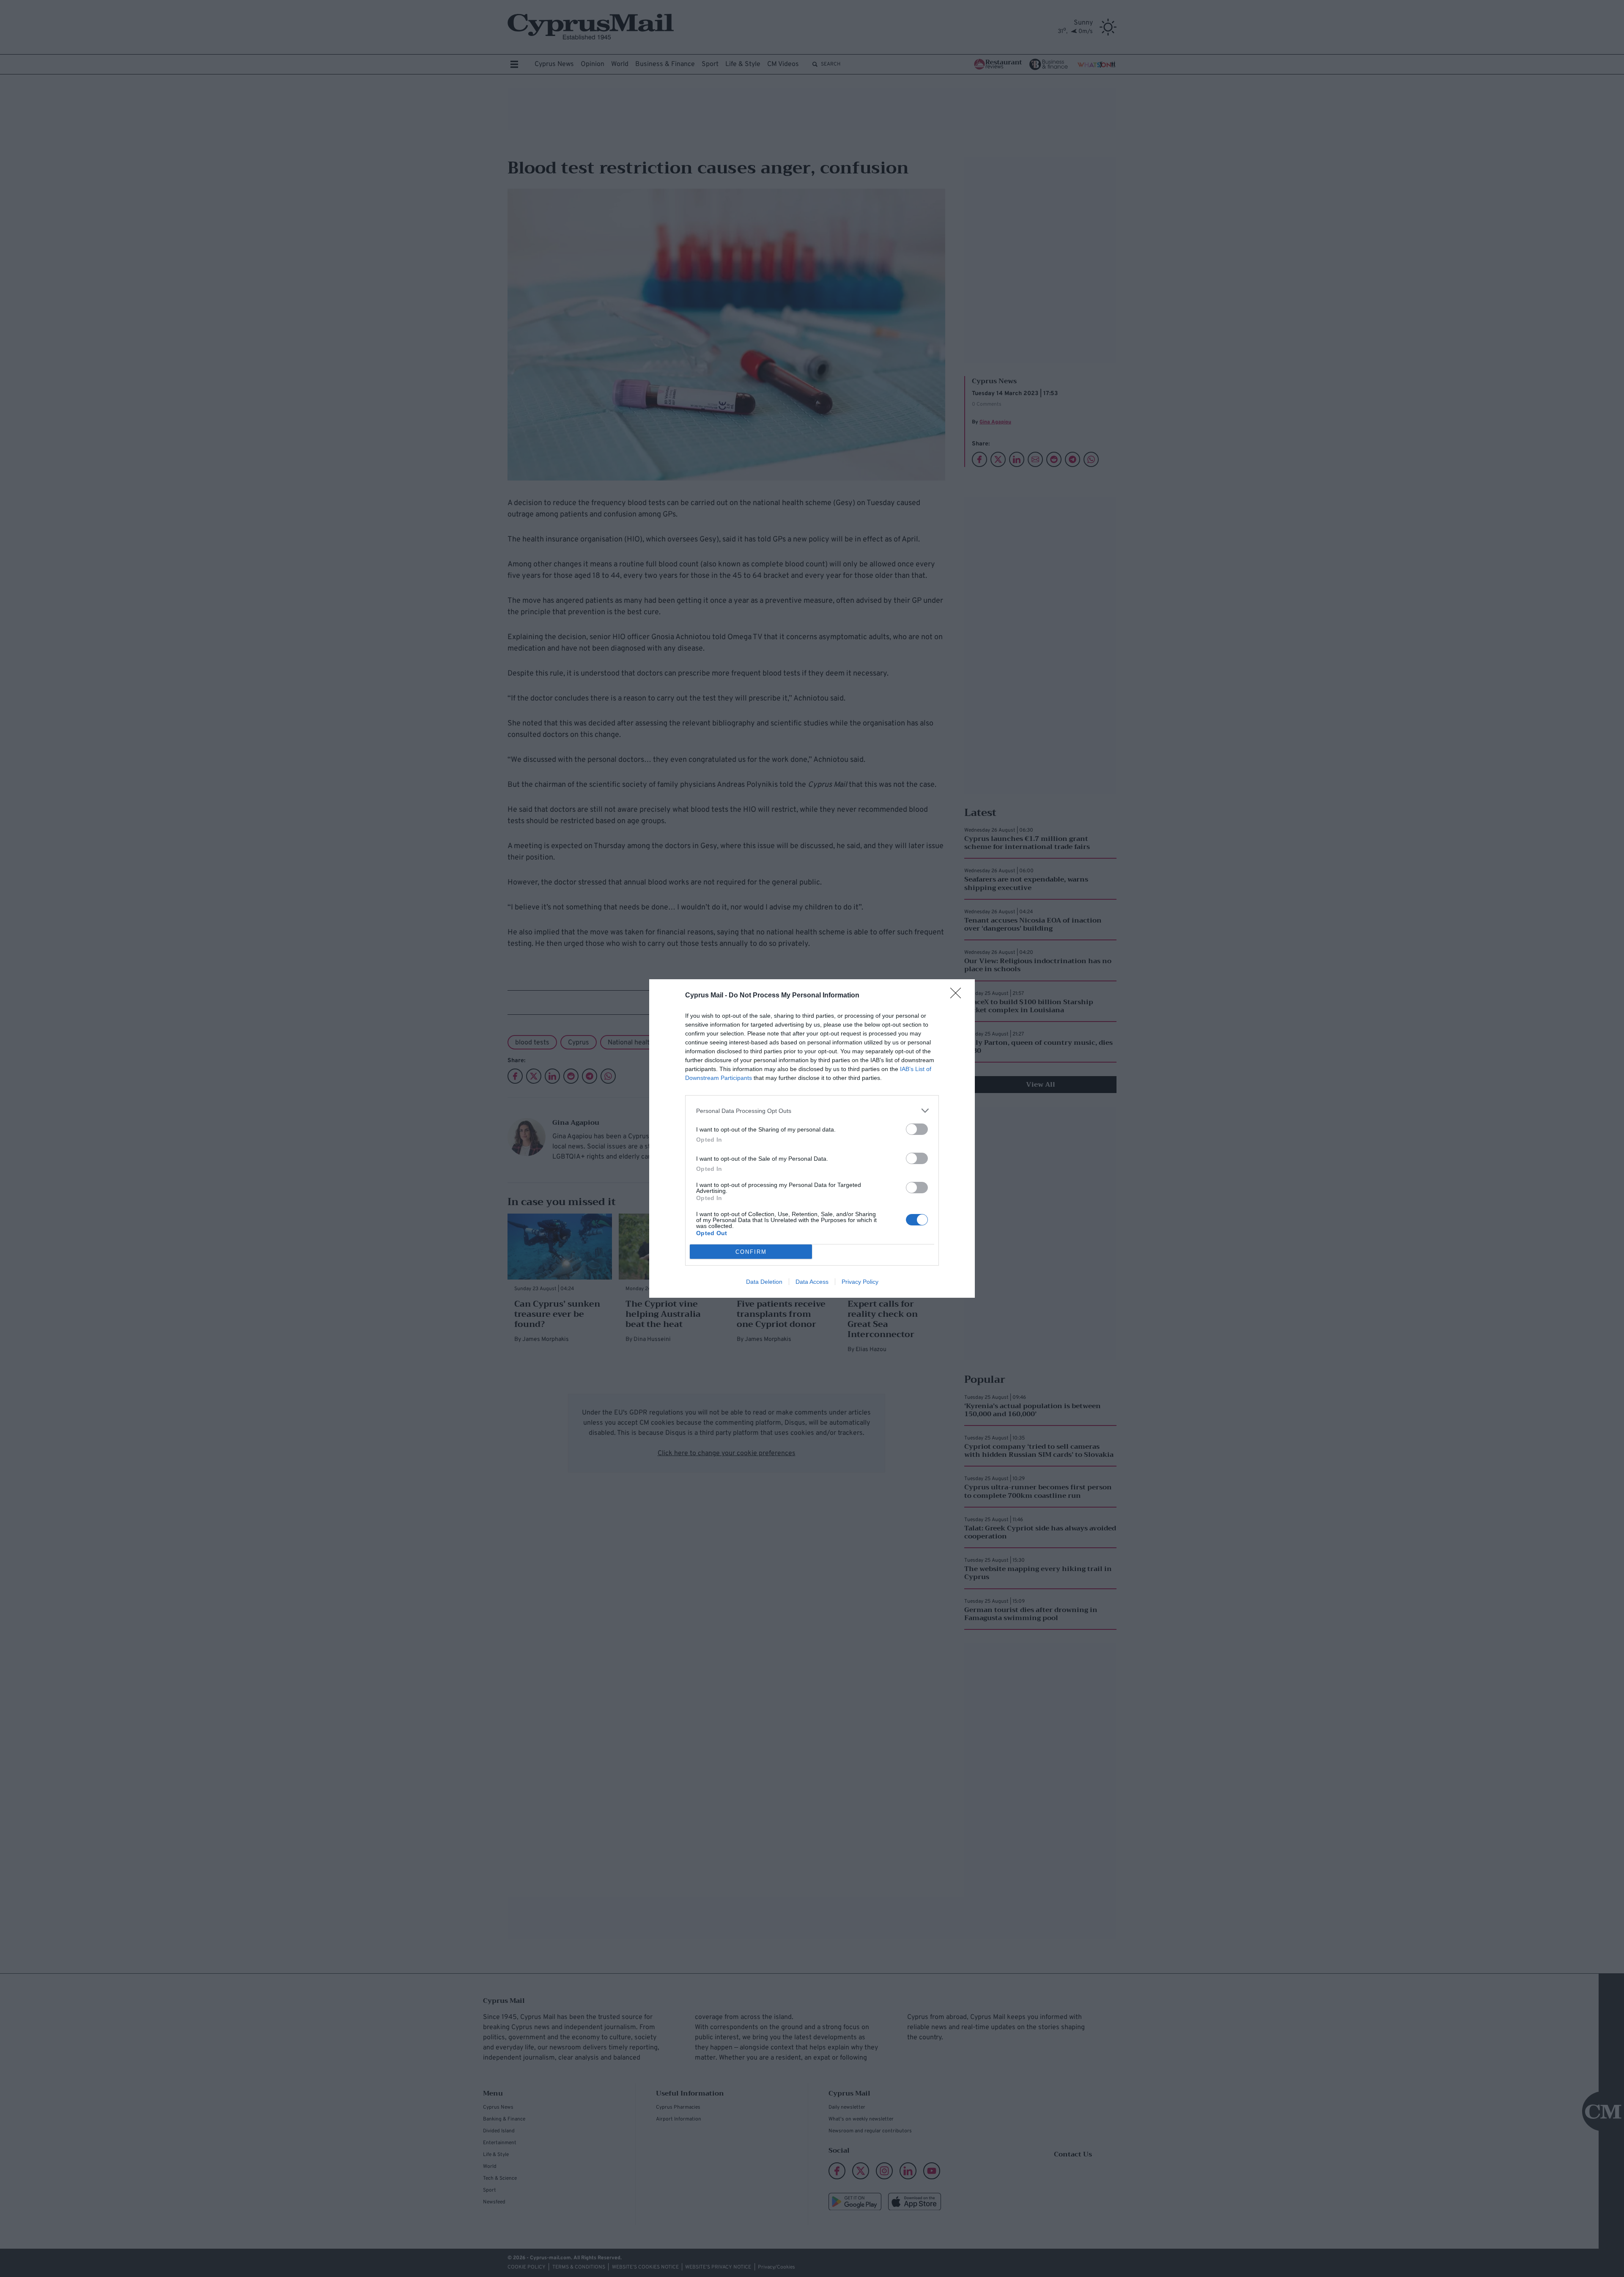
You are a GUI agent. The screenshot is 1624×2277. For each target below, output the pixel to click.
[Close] (958, 996)
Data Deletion (764, 1282)
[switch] (917, 1129)
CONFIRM (751, 1252)
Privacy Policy (860, 1282)
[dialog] (812, 1138)
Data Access (812, 1282)
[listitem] (812, 1111)
